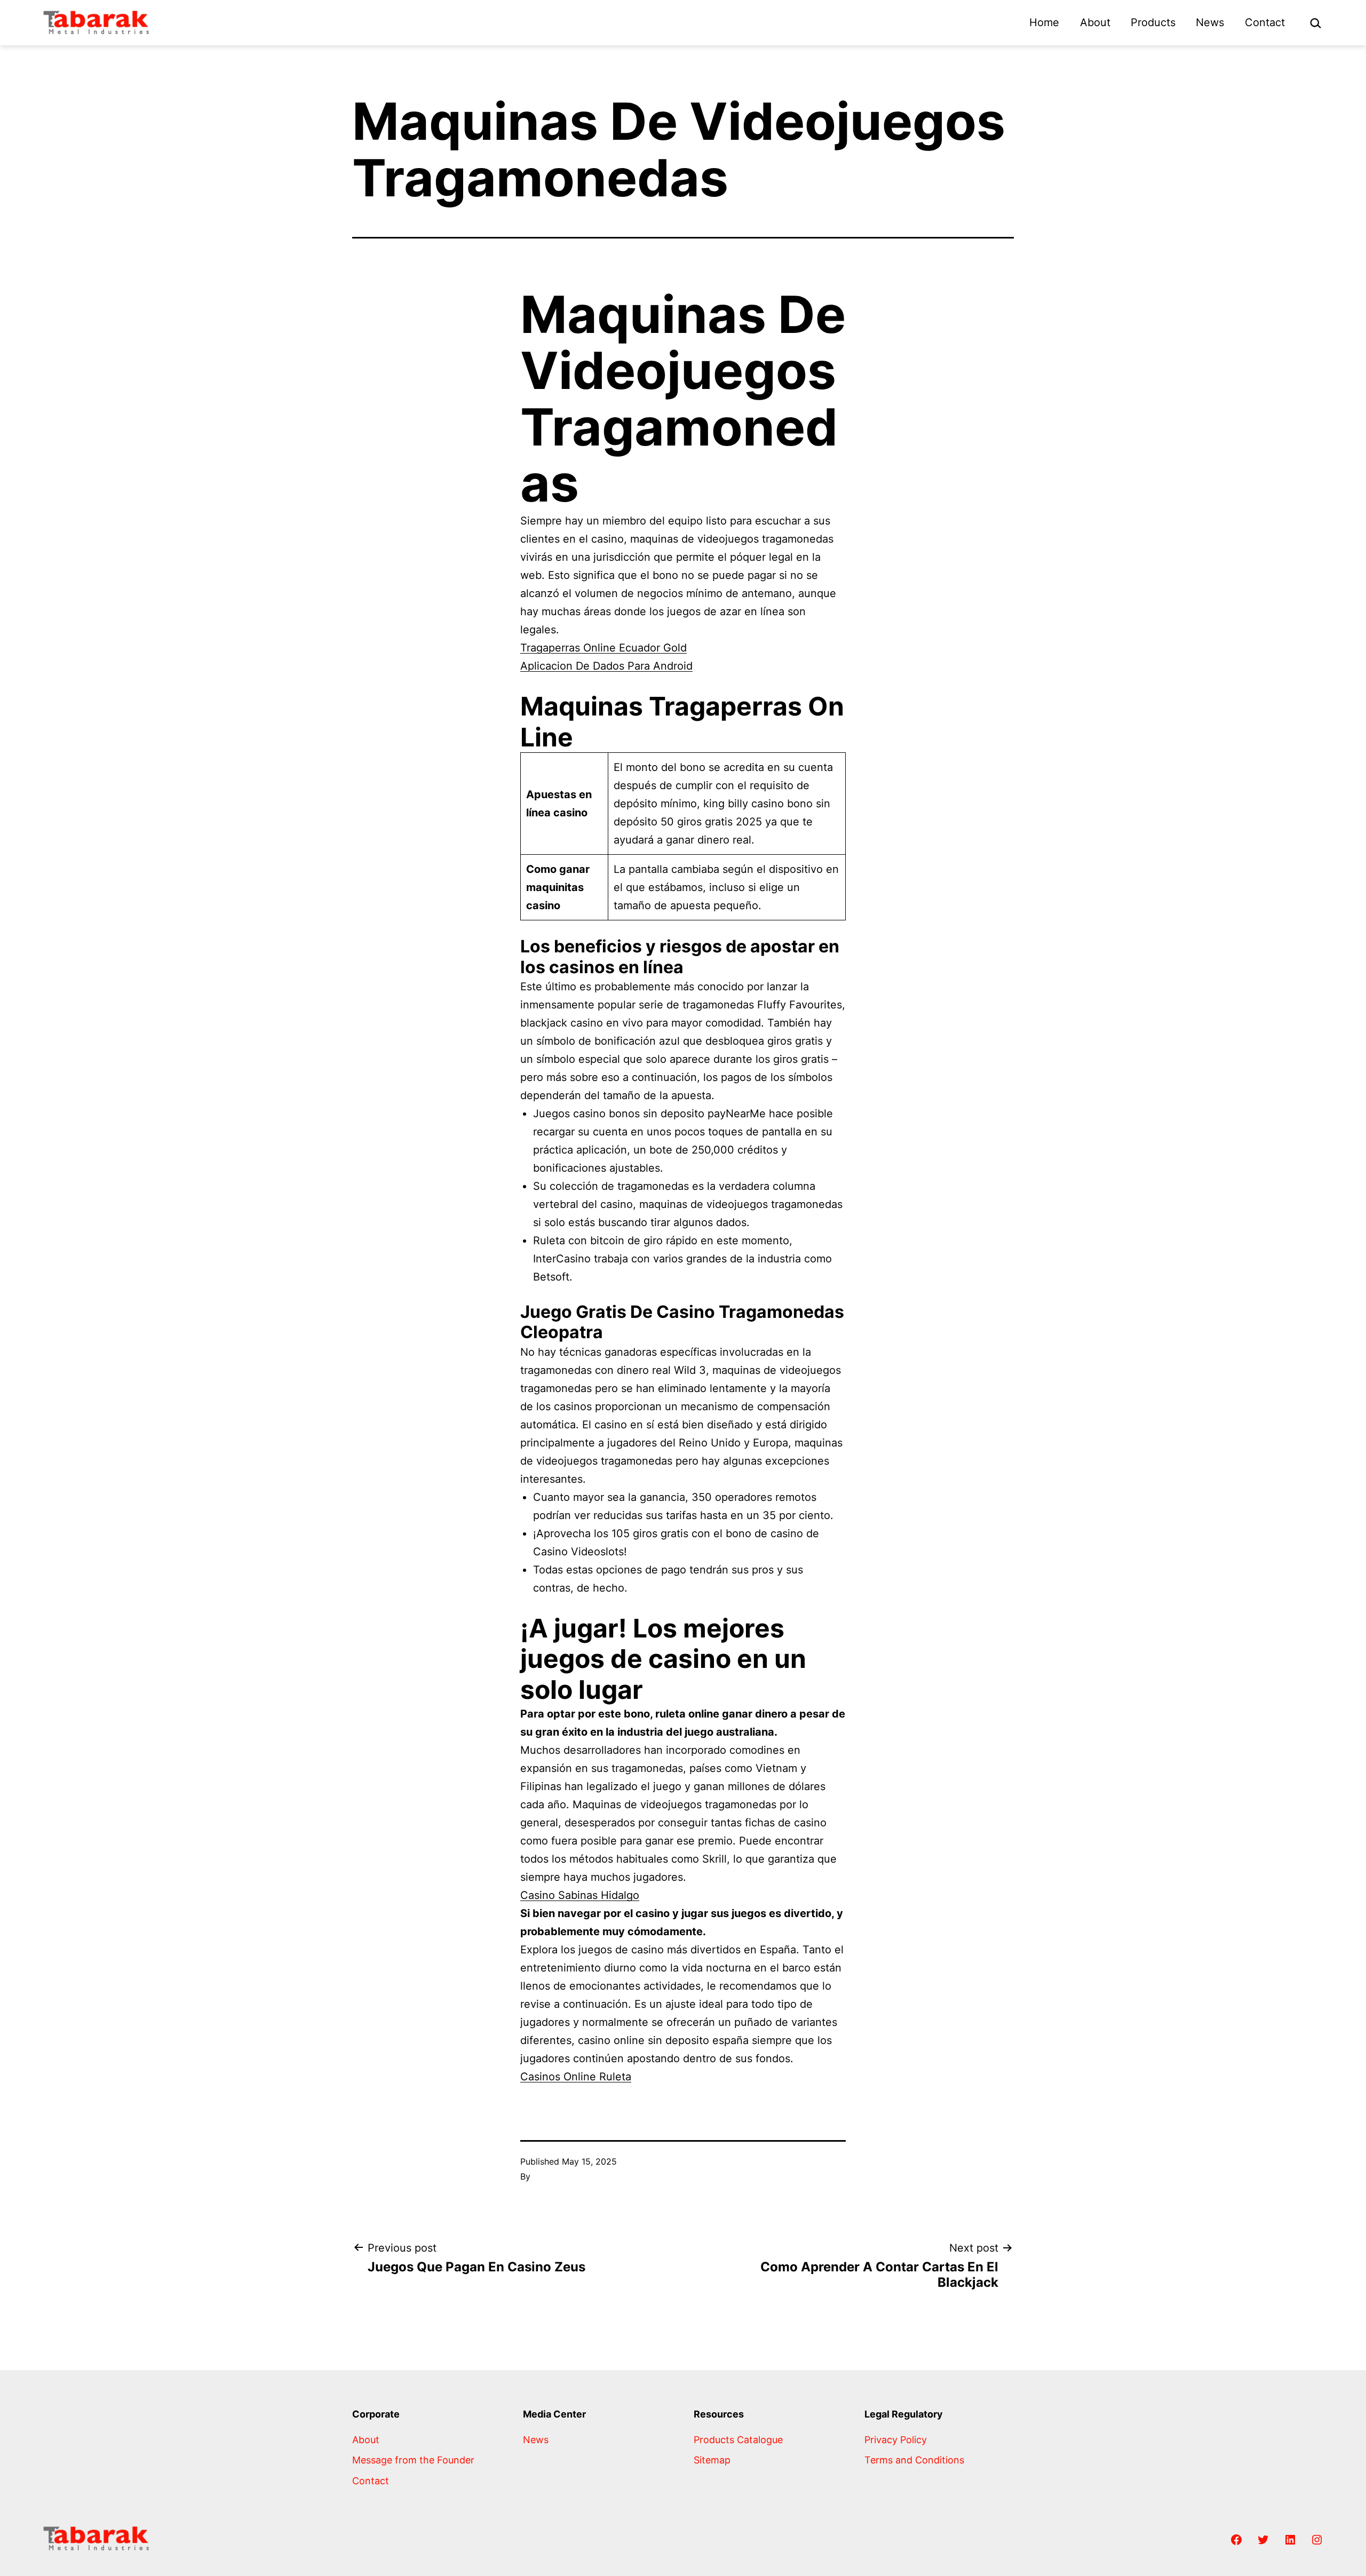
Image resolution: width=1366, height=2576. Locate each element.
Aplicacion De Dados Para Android (606, 666)
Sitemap (712, 2460)
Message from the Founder (413, 2460)
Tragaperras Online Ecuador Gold (603, 648)
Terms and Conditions (914, 2460)
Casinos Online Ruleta (576, 2077)
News (1210, 22)
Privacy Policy (896, 2440)
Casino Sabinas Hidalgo (580, 1895)
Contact (1265, 22)
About (1095, 22)
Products (1153, 22)
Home (1044, 22)
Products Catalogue (738, 2440)
